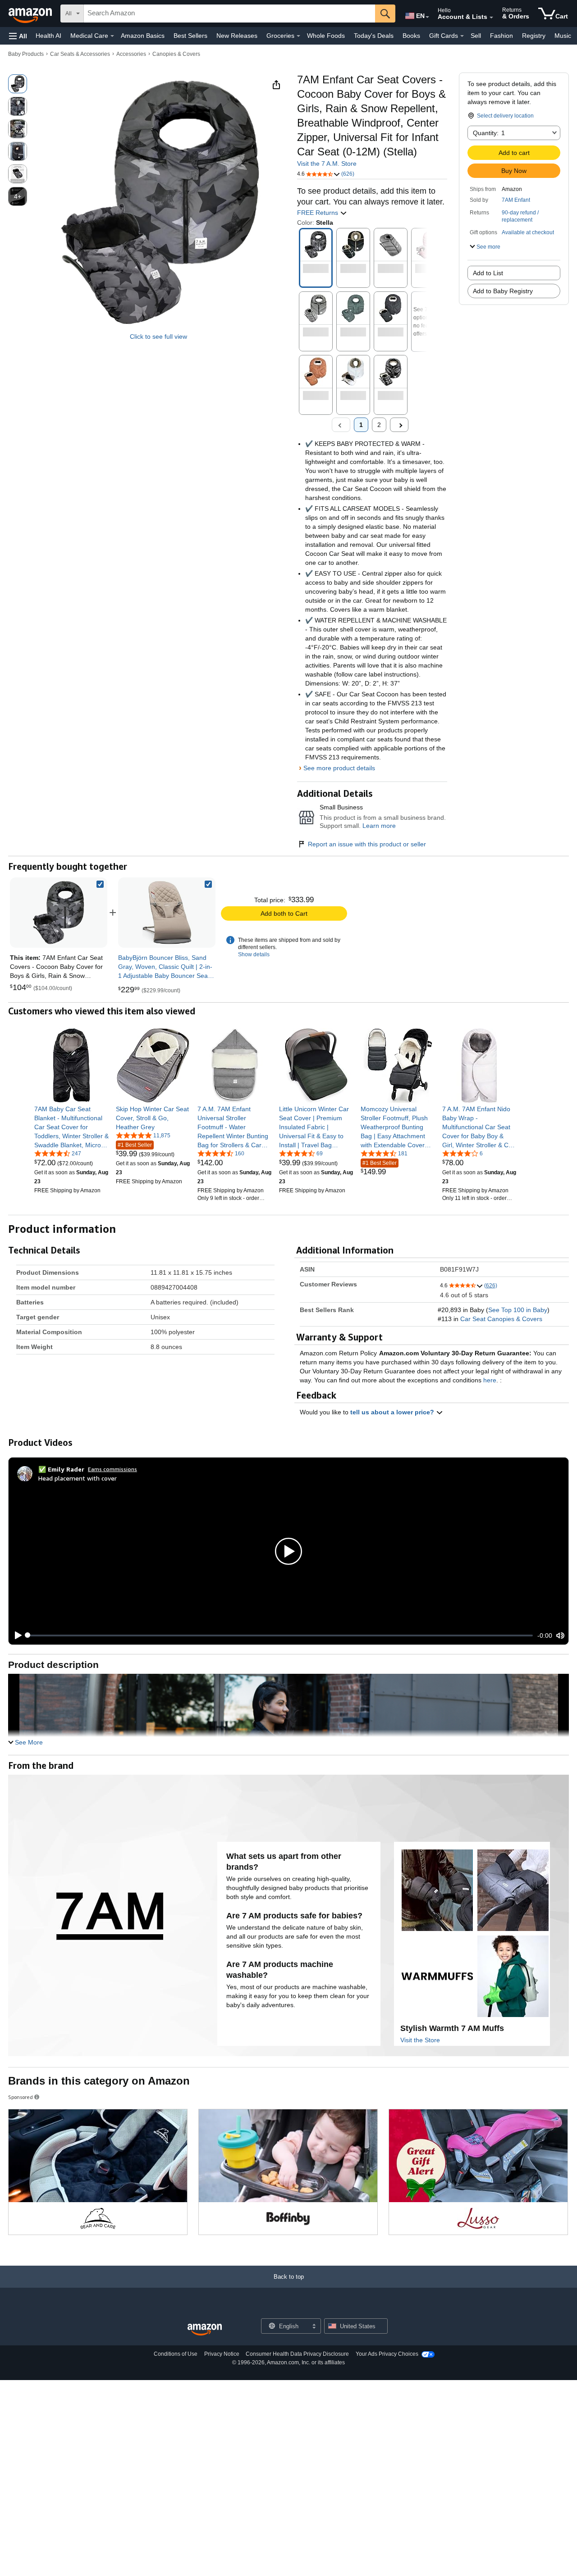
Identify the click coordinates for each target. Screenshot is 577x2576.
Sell (476, 36)
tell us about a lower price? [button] (393, 1412)
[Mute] (560, 1636)
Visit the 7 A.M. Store (327, 164)
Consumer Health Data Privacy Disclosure (297, 2354)
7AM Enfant (516, 200)
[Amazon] (31, 14)
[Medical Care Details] (112, 36)
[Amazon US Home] (205, 2330)
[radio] (18, 84)
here (490, 1380)
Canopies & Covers (176, 54)
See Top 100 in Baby (518, 1310)
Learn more (379, 826)
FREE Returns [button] (318, 213)
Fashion (501, 36)
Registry (534, 36)
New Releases (237, 36)
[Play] (16, 1636)
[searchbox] (229, 14)
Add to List (488, 273)
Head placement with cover (78, 1478)
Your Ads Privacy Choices (387, 2354)
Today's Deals (374, 36)
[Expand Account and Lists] (491, 18)
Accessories (131, 54)
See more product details (339, 768)
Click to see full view (158, 336)
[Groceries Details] (298, 36)
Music (563, 36)
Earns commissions (112, 1469)
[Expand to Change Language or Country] (427, 17)
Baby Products (26, 54)
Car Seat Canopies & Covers (501, 1319)
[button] (18, 36)
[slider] (280, 1636)
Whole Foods (326, 36)
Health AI (48, 36)
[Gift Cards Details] (462, 36)
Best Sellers (190, 36)
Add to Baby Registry (503, 291)
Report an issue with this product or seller (367, 844)
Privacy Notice (222, 2354)
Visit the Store (420, 2040)
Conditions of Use (176, 2354)
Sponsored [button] (21, 2097)
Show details (254, 954)
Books (411, 36)
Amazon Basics (143, 36)
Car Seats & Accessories (80, 54)
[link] (167, 913)
